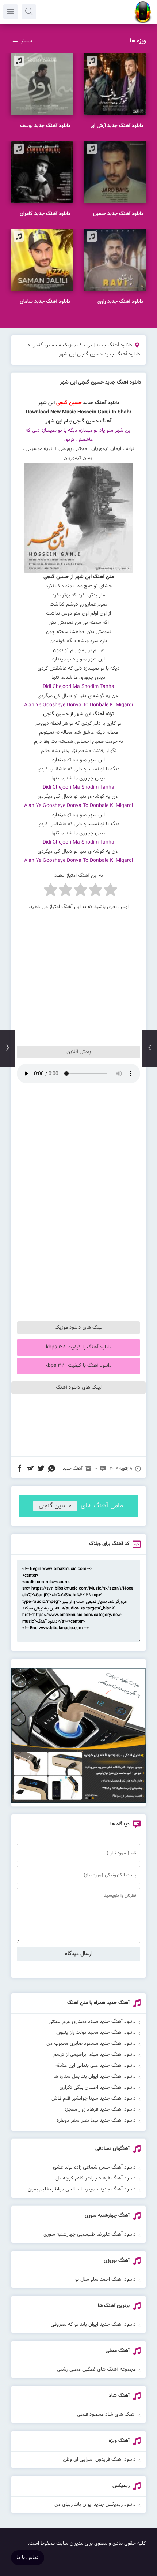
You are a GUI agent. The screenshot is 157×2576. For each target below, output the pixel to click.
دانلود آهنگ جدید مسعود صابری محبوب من (91, 2044)
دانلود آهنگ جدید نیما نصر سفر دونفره (96, 2121)
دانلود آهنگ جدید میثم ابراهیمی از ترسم (95, 2055)
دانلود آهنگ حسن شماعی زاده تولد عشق (94, 2167)
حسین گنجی (45, 345)
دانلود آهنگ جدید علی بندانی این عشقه (96, 2066)
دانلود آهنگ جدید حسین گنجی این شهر (101, 383)
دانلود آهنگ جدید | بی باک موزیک (97, 345)
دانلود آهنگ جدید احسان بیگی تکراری (98, 2088)
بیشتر (26, 41)
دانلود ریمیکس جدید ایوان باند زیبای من (95, 2505)
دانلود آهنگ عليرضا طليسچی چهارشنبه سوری (90, 2234)
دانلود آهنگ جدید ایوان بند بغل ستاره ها (95, 2077)
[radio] (110, 891)
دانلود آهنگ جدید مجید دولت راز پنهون (96, 2033)
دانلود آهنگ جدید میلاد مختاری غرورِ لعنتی (92, 2022)
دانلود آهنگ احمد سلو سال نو (106, 2279)
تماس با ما (28, 2558)
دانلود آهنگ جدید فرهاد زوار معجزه (100, 2110)
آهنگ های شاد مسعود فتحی (106, 2415)
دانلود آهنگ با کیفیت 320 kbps (78, 1366)
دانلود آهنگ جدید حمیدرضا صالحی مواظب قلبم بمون (82, 2189)
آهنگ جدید (73, 1468)
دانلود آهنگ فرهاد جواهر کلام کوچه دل (96, 2178)
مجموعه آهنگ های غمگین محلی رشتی (96, 2370)
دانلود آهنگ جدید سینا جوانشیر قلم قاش (94, 2099)
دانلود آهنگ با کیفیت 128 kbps (79, 1347)
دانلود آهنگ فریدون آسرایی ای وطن (99, 2460)
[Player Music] (78, 1802)
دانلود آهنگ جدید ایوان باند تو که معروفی (93, 2324)
